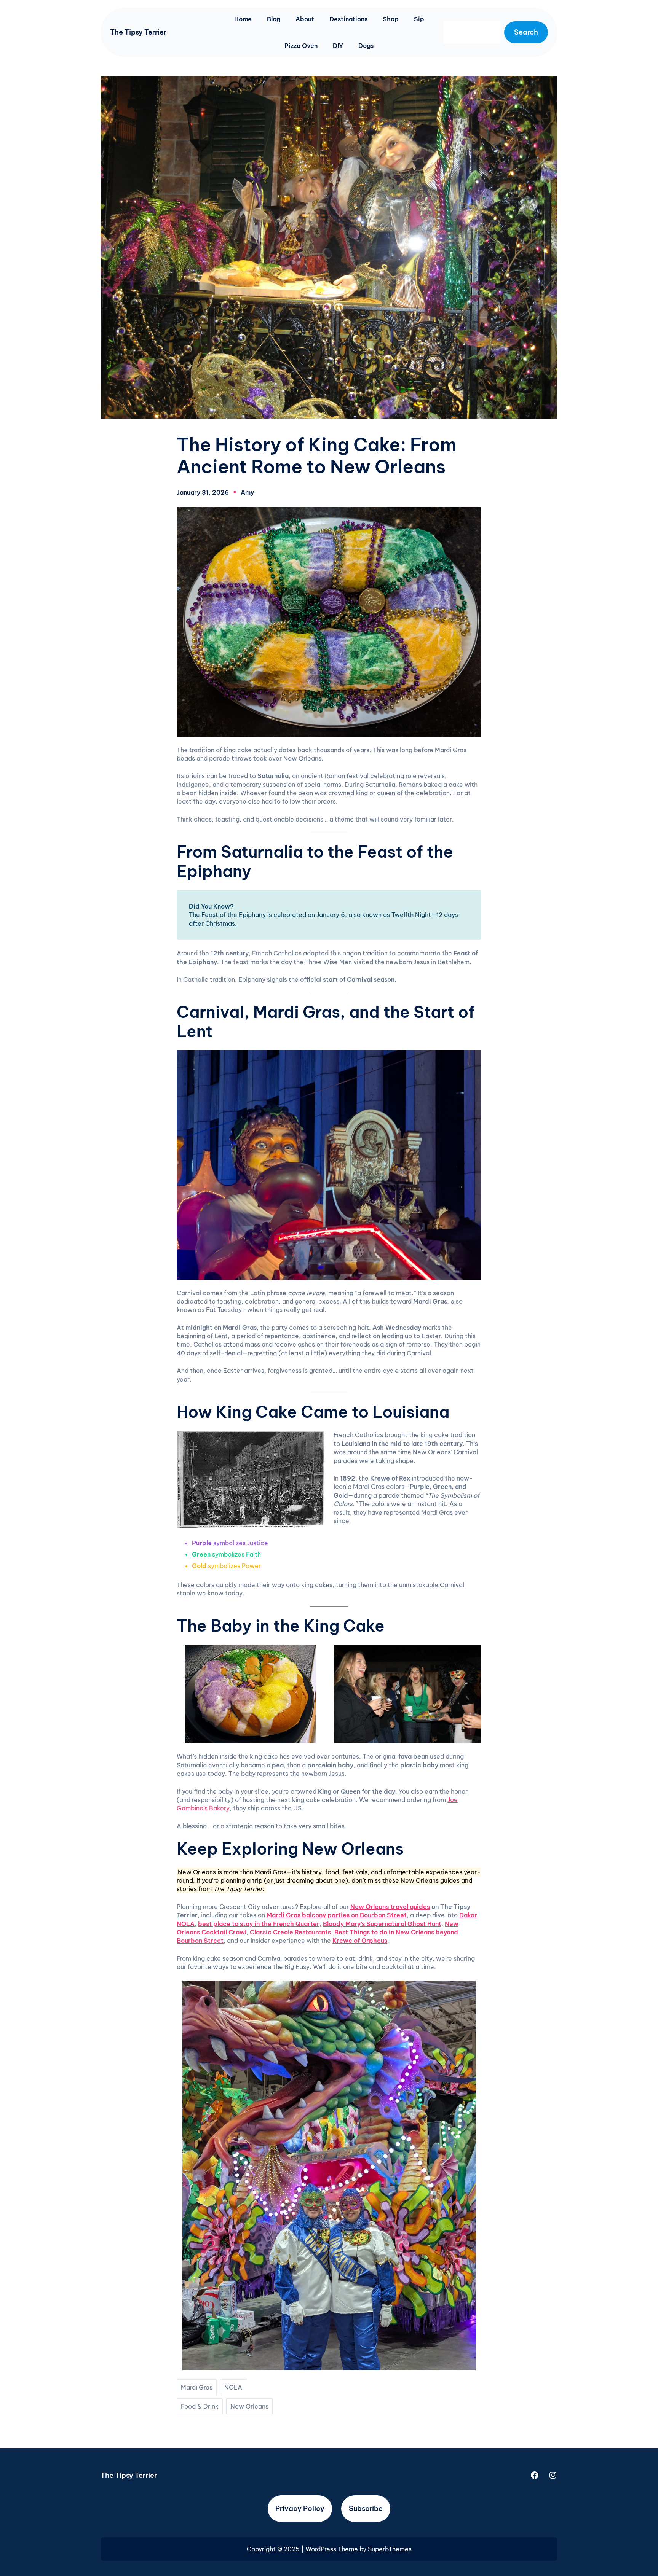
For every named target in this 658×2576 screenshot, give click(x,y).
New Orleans (249, 2406)
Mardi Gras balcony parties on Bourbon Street (337, 1915)
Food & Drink (200, 2406)
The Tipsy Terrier (138, 32)
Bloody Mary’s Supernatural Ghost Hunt (382, 1924)
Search (526, 32)
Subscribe (366, 2508)
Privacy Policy (300, 2508)
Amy (247, 492)
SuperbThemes (390, 2549)
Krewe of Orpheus (360, 1941)
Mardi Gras (197, 2387)
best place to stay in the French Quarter (259, 1924)
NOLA (233, 2387)
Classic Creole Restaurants (290, 1932)
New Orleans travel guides (390, 1907)
